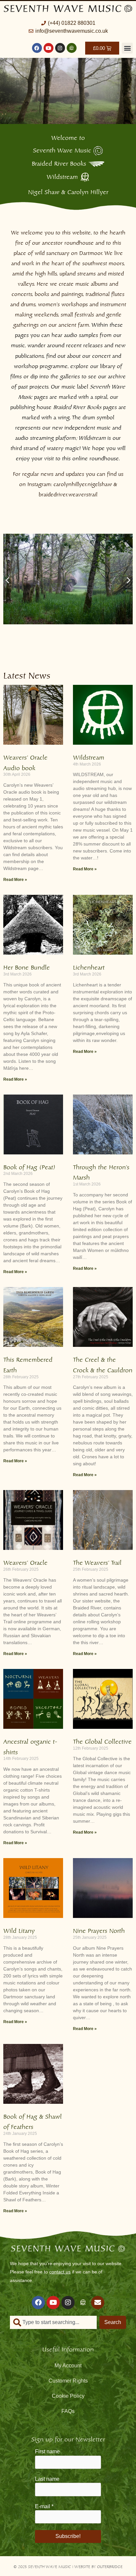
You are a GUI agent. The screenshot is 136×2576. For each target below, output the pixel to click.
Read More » (15, 880)
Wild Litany (19, 1930)
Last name (47, 2479)
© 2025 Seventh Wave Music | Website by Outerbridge (68, 2566)
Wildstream (89, 756)
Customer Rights (68, 2381)
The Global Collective (102, 1741)
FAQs (68, 2411)
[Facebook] (37, 48)
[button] (127, 48)
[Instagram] (60, 48)
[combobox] (53, 2322)
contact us (60, 2272)
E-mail (44, 2506)
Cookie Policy (68, 2396)
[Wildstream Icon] (72, 48)
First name (47, 2451)
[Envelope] (98, 2303)
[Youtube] (49, 48)
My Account (68, 2366)
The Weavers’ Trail (97, 1562)
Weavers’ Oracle (25, 1562)
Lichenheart (89, 966)
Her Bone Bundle (27, 966)
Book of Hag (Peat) (29, 1166)
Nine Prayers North (99, 1930)
